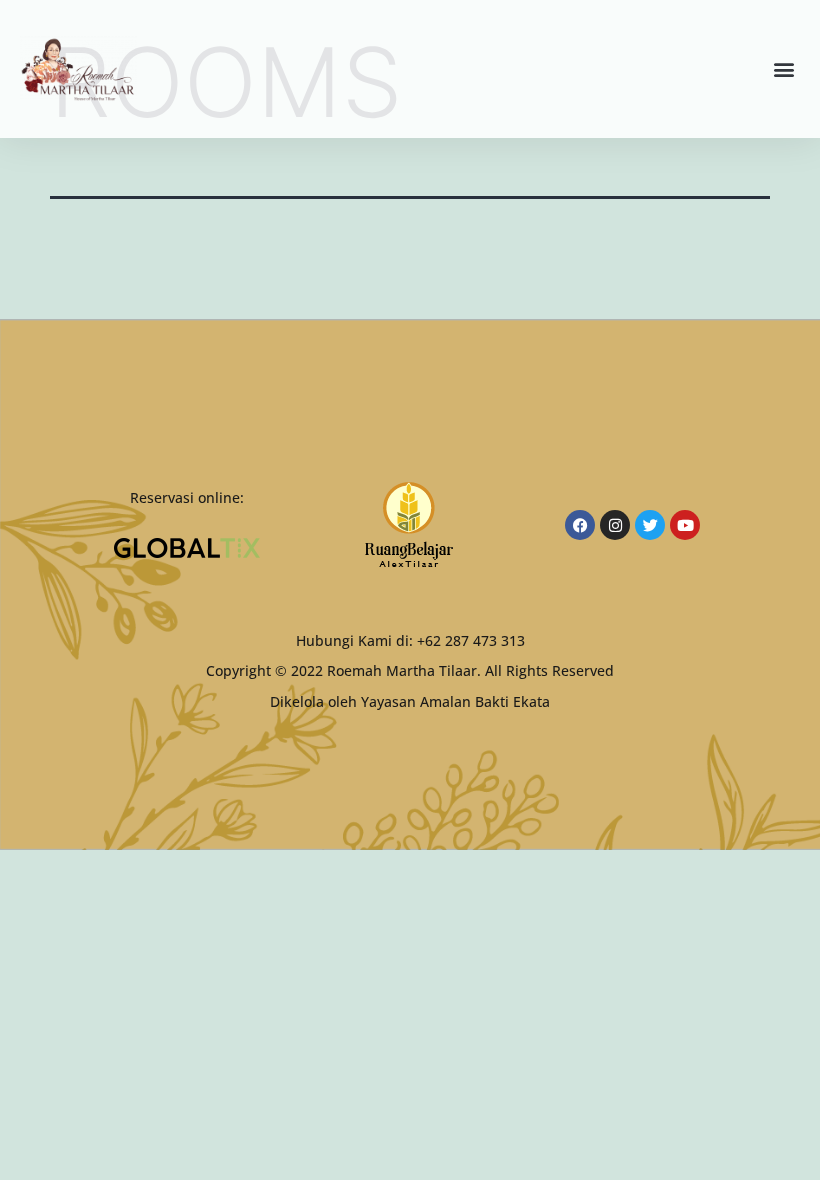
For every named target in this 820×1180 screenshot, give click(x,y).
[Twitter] (650, 525)
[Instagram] (615, 525)
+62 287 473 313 (471, 640)
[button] (783, 69)
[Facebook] (580, 525)
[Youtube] (685, 525)
